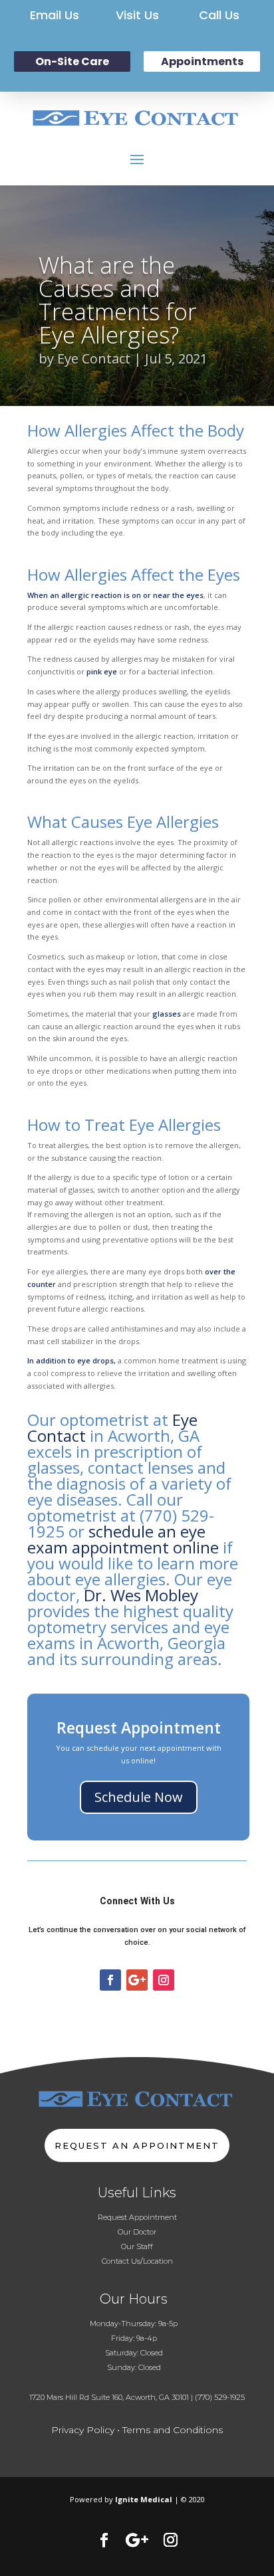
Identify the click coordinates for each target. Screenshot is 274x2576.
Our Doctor (137, 2232)
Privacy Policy (83, 2430)
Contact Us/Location (137, 2261)
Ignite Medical (144, 2499)
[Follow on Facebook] (110, 1980)
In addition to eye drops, (71, 1360)
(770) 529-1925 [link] (220, 2397)
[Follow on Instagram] (164, 1980)
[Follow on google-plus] (137, 1980)
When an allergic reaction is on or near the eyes (115, 595)
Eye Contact (94, 358)
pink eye (102, 671)
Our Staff (137, 2246)
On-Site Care (72, 61)
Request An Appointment (137, 2145)
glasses (167, 1014)
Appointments (202, 61)
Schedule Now (139, 1797)
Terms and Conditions (173, 2430)
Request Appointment (137, 2217)
